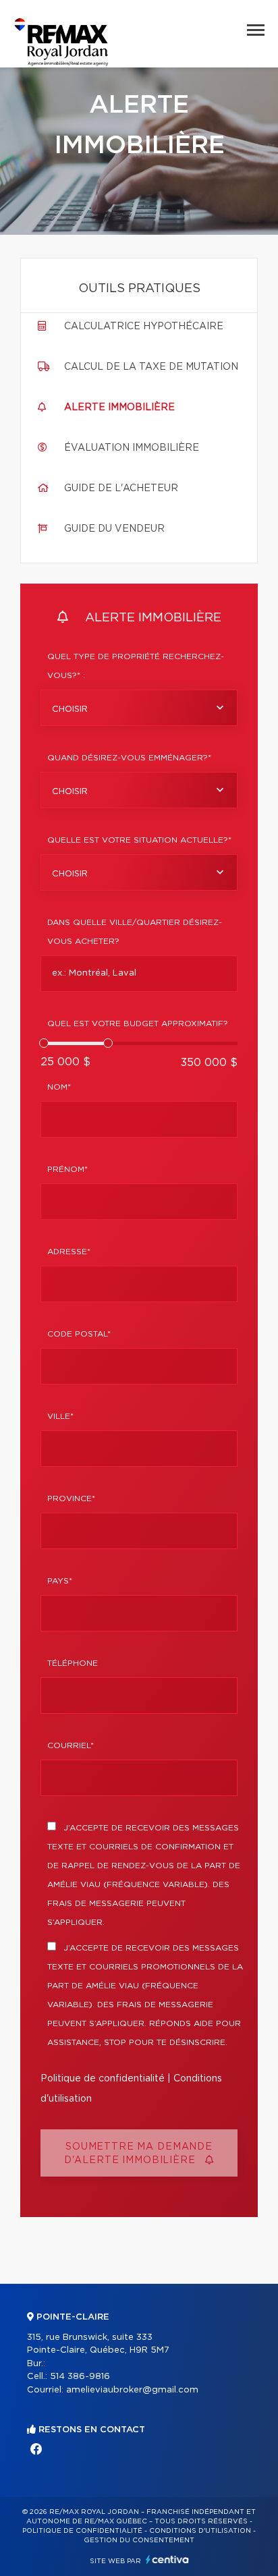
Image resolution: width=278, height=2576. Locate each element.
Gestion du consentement (139, 2540)
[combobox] (139, 708)
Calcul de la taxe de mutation (151, 367)
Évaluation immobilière (132, 448)
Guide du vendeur (114, 529)
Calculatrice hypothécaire (144, 327)
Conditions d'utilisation (200, 2531)
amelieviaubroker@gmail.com (132, 2390)
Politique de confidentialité (103, 2079)
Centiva (167, 2559)
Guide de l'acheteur (121, 488)
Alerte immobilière (119, 408)
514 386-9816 (80, 2377)
